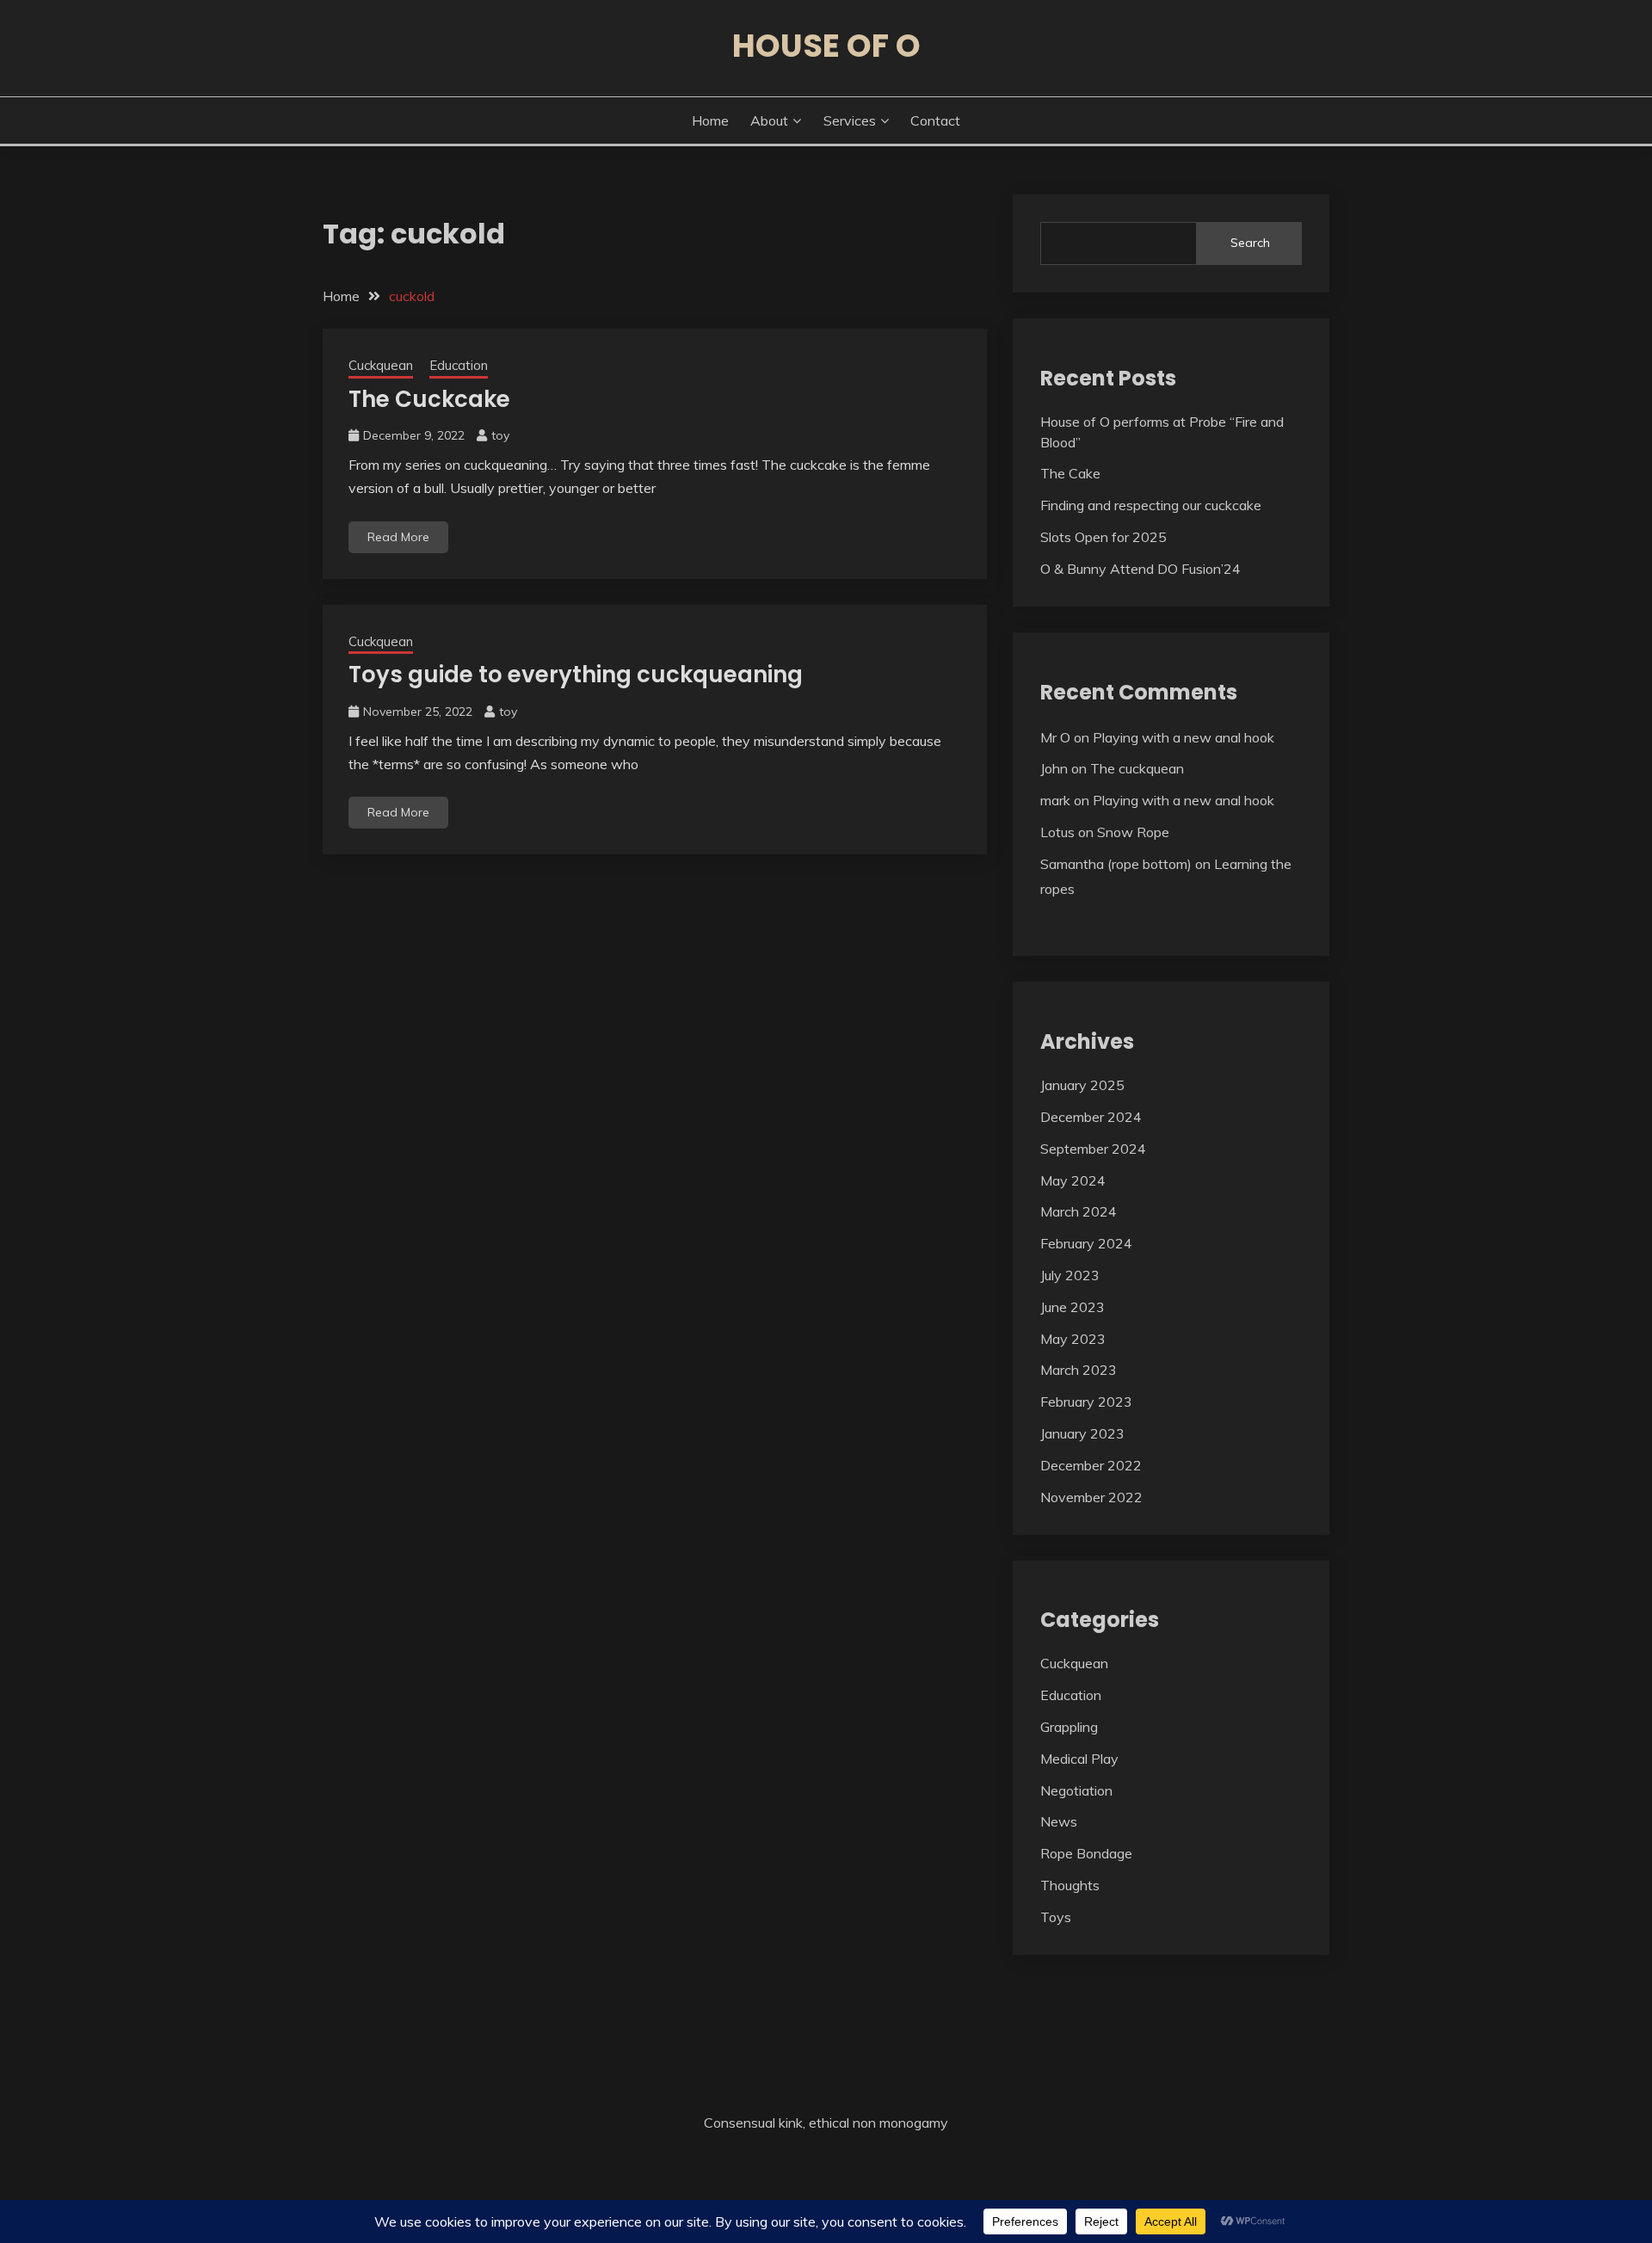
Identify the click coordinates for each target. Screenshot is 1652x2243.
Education (459, 365)
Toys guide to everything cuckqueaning (576, 675)
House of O (826, 46)
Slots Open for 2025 (1103, 537)
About (769, 120)
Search (1250, 243)
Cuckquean (381, 365)
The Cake (1070, 473)
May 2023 (1073, 1339)
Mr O (1055, 737)
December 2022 (1091, 1465)
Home (710, 120)
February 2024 (1086, 1243)
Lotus (1057, 832)
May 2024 (1073, 1180)
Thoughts (1070, 1885)
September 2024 (1093, 1149)
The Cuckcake (429, 399)
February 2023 (1086, 1402)
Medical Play (1079, 1759)
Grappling (1069, 1727)
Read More (398, 537)
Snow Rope (1133, 832)
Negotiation (1076, 1790)
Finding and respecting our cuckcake (1151, 505)
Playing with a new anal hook (1184, 737)
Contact (935, 120)
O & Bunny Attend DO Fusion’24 (1140, 569)
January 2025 (1082, 1085)
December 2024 (1091, 1117)
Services (850, 120)
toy (500, 435)
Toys (1056, 1917)
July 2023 (1070, 1275)
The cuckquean (1137, 768)
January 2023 (1082, 1433)
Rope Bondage (1086, 1853)
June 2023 (1073, 1307)
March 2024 (1079, 1211)
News (1059, 1821)
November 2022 (1091, 1497)
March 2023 (1079, 1370)
